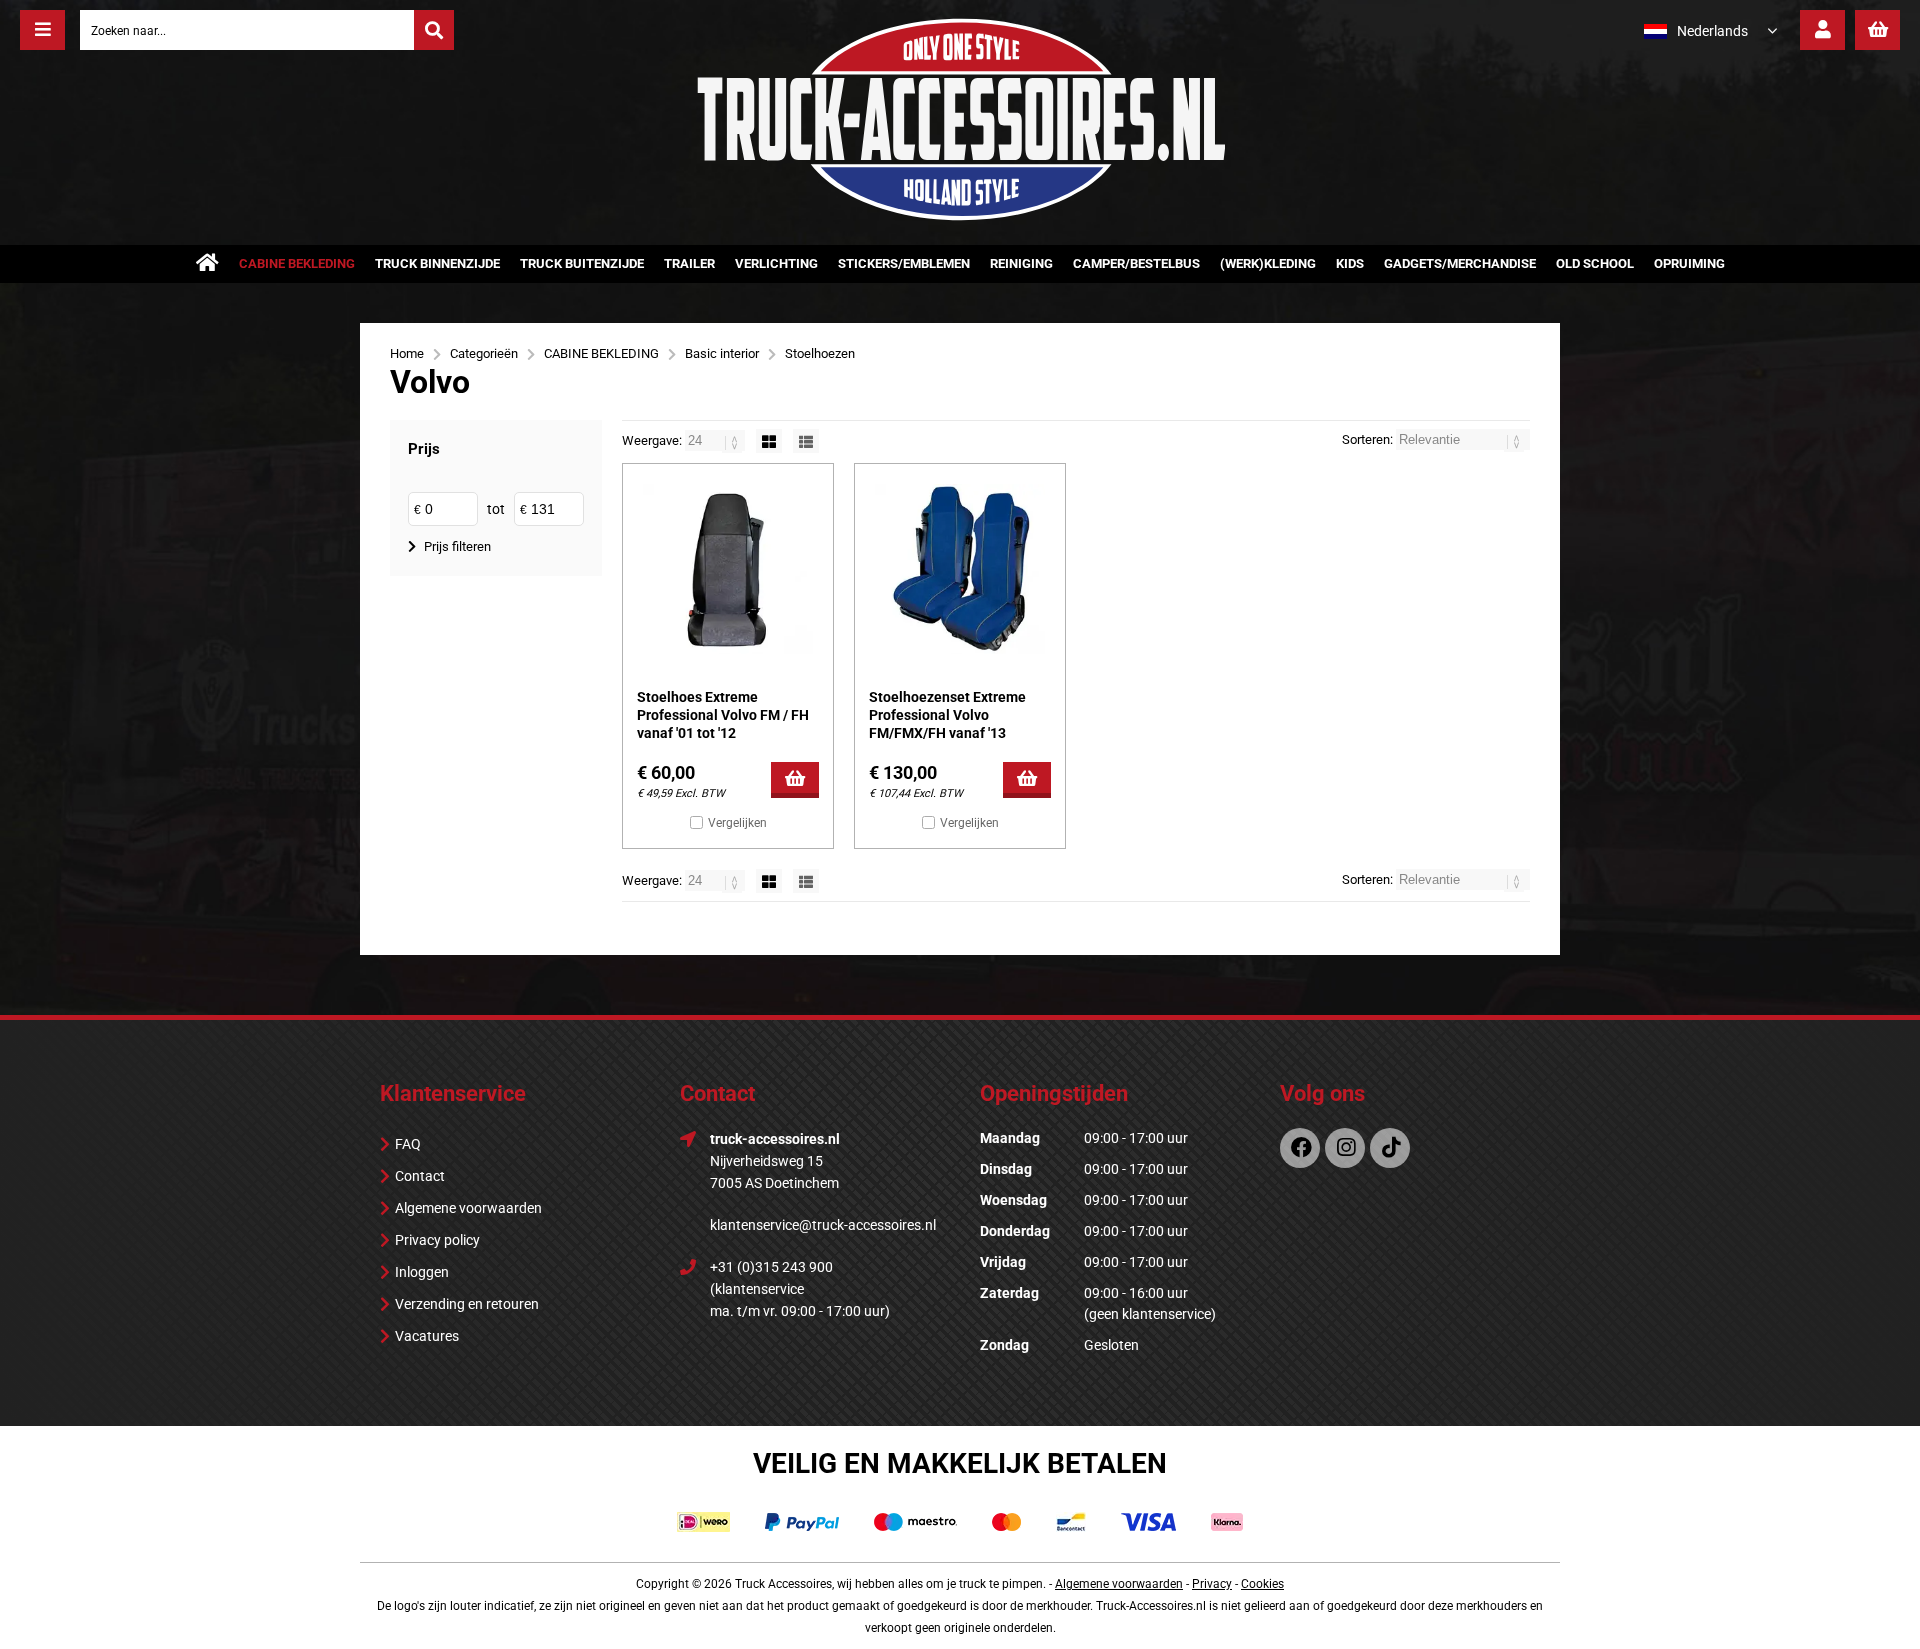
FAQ (408, 1144)
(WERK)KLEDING (1268, 263)
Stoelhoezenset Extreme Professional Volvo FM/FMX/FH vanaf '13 (947, 715)
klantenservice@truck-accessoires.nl (823, 1225)
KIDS (1350, 263)
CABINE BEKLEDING (297, 263)
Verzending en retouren (467, 1304)
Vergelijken (737, 823)
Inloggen (422, 1272)
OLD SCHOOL (1595, 263)
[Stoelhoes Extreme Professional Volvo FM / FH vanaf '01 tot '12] (728, 569)
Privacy (1212, 1584)
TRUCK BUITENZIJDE (582, 263)
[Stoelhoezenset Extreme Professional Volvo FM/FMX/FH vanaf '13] (960, 569)
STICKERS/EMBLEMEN (904, 263)
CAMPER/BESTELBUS (1136, 263)
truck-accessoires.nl (775, 1139)
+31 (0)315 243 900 (771, 1267)
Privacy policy (437, 1240)
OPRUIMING (1689, 263)
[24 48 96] (716, 440)
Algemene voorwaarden (468, 1208)
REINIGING (1021, 263)
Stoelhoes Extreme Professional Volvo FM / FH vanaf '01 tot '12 (723, 715)
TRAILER (689, 263)
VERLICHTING (776, 263)
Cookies (1262, 1584)
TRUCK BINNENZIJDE (437, 263)
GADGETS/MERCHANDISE (1460, 263)
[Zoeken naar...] (434, 30)
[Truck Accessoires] (960, 217)
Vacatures (427, 1336)
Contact (420, 1176)
